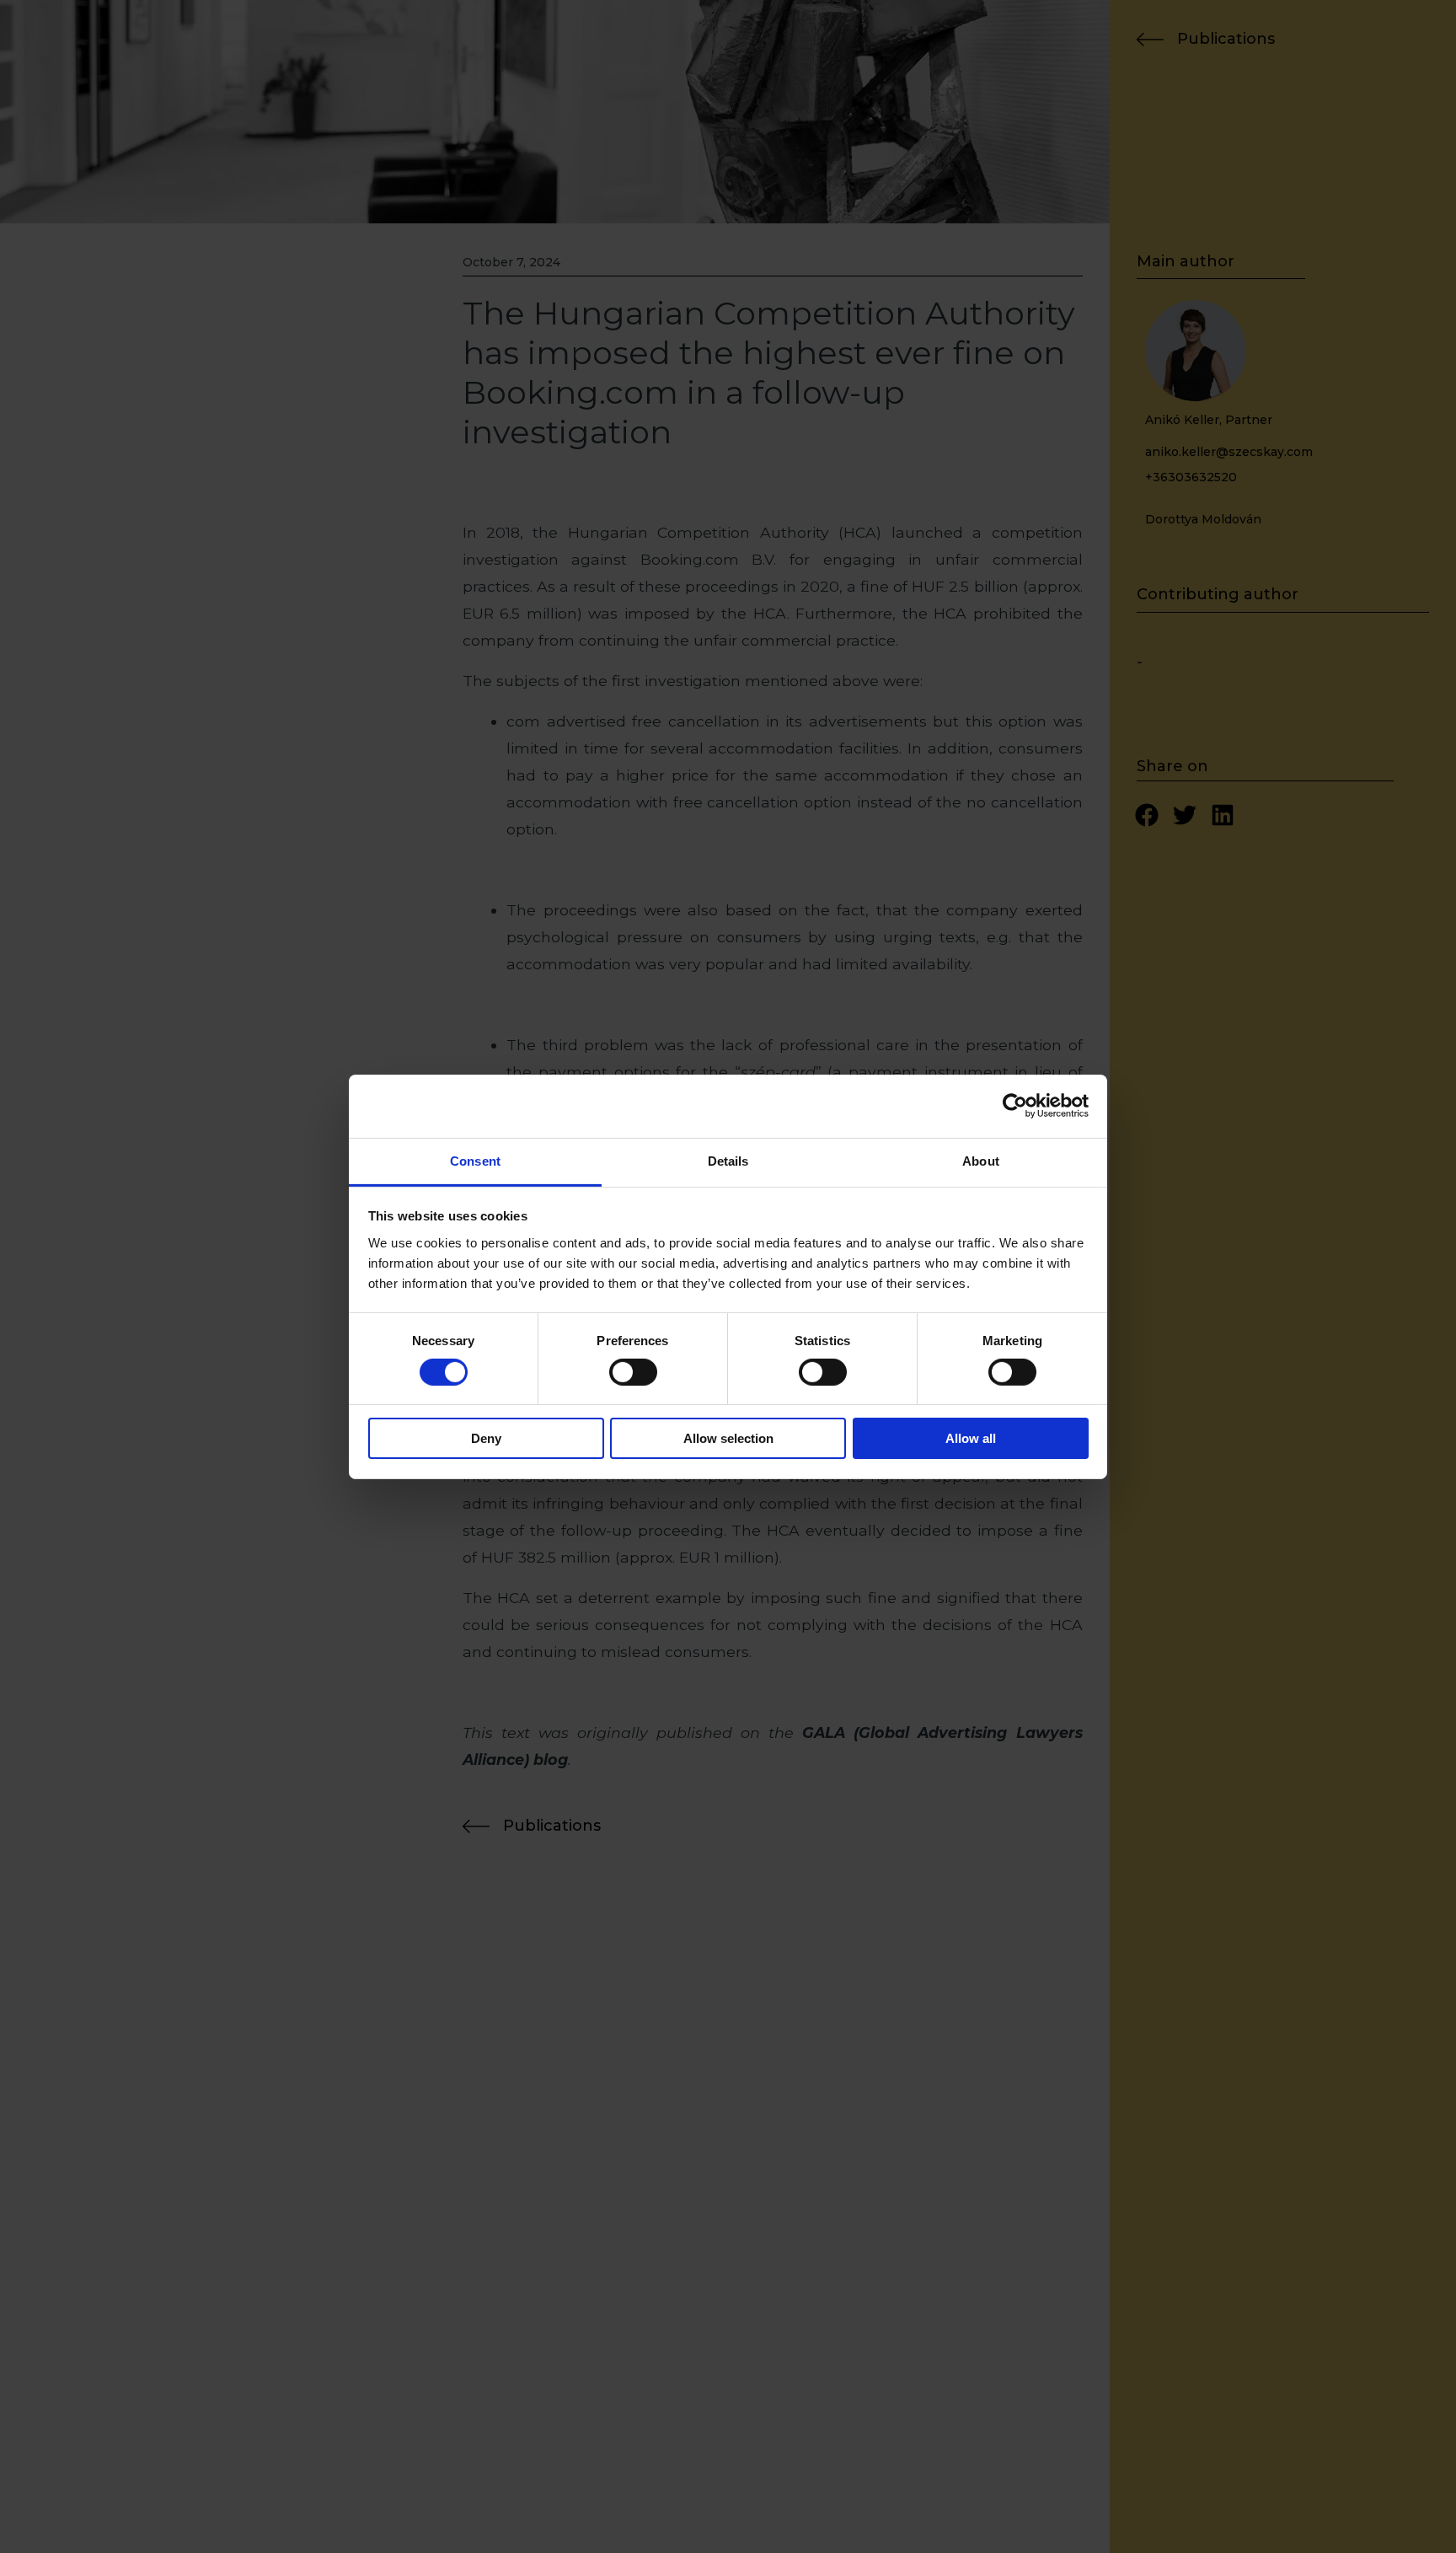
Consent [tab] (475, 1160)
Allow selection (728, 1438)
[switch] (633, 1372)
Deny (486, 1438)
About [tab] (981, 1160)
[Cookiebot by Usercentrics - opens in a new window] (1015, 1106)
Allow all (971, 1438)
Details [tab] (728, 1160)
